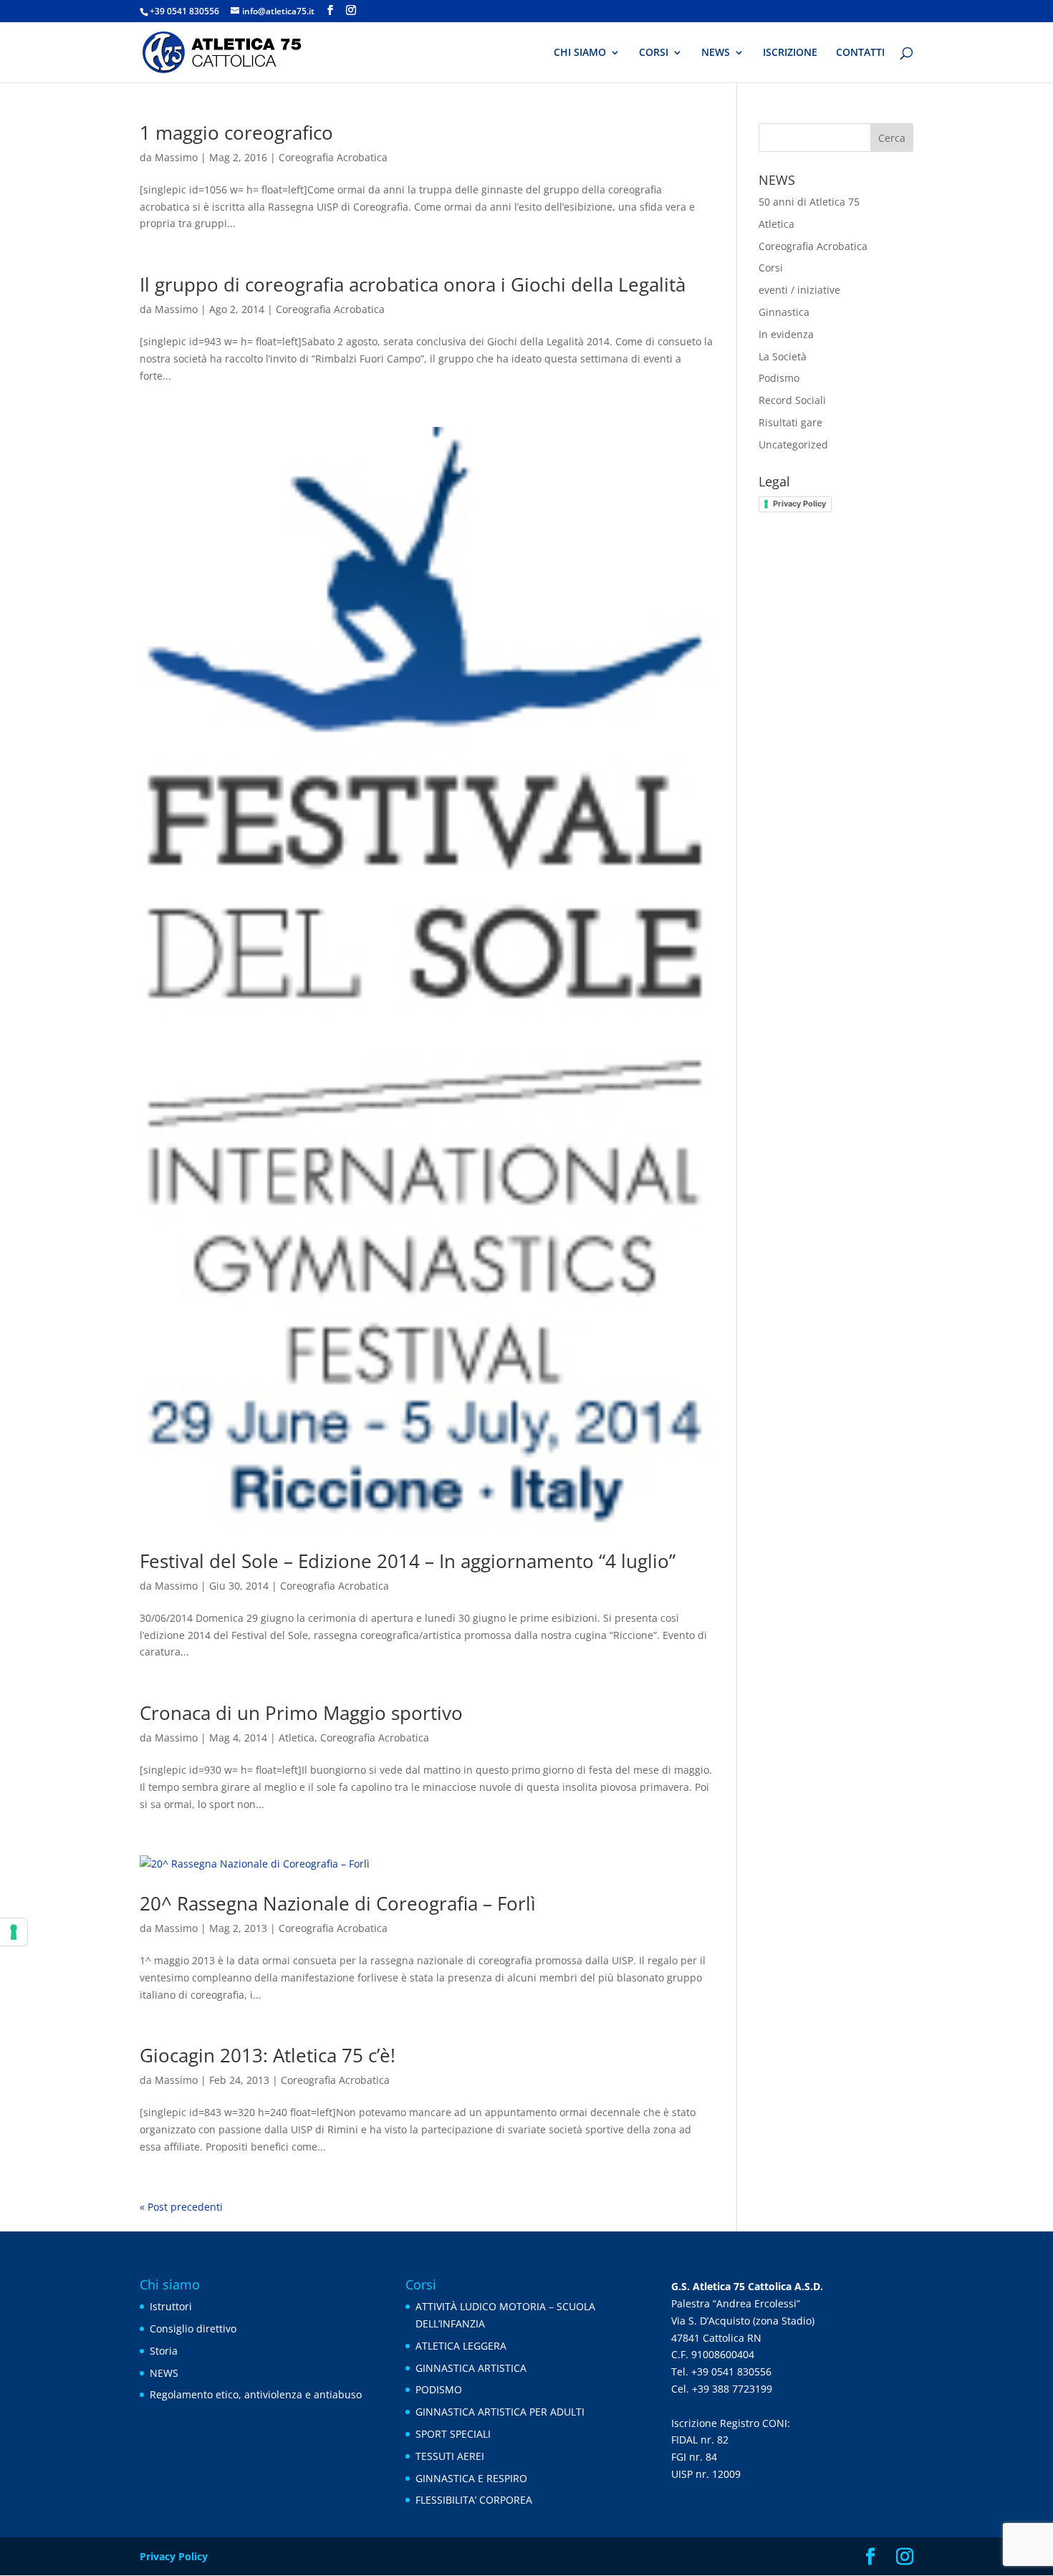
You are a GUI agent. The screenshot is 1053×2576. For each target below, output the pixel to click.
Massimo (176, 157)
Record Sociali (792, 400)
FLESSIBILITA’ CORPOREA (474, 2500)
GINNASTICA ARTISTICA (471, 2368)
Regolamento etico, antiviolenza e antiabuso (256, 2394)
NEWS (716, 53)
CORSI (654, 53)
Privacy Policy (799, 504)
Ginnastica (784, 312)
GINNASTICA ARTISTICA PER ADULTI (500, 2412)
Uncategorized (793, 444)
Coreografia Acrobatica (333, 157)
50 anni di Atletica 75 (809, 202)
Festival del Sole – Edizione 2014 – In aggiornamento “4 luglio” (408, 1561)
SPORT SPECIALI (453, 2434)
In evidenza (786, 334)
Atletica (297, 1738)
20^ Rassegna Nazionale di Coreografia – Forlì (338, 1903)
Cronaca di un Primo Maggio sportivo (301, 1713)
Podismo (779, 378)
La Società (783, 356)
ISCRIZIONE (790, 53)
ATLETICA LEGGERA (461, 2346)
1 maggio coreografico (236, 133)
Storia (164, 2351)
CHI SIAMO (580, 53)
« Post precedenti (181, 2207)
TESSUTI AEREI (450, 2456)
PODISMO (439, 2389)
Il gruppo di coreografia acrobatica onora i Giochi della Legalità (413, 284)
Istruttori (171, 2306)
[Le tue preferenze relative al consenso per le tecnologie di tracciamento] (14, 1932)
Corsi (771, 268)
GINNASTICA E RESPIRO (471, 2478)
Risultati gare (790, 422)
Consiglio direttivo (193, 2329)
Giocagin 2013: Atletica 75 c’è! (268, 2055)
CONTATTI (860, 53)
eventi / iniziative (799, 290)
